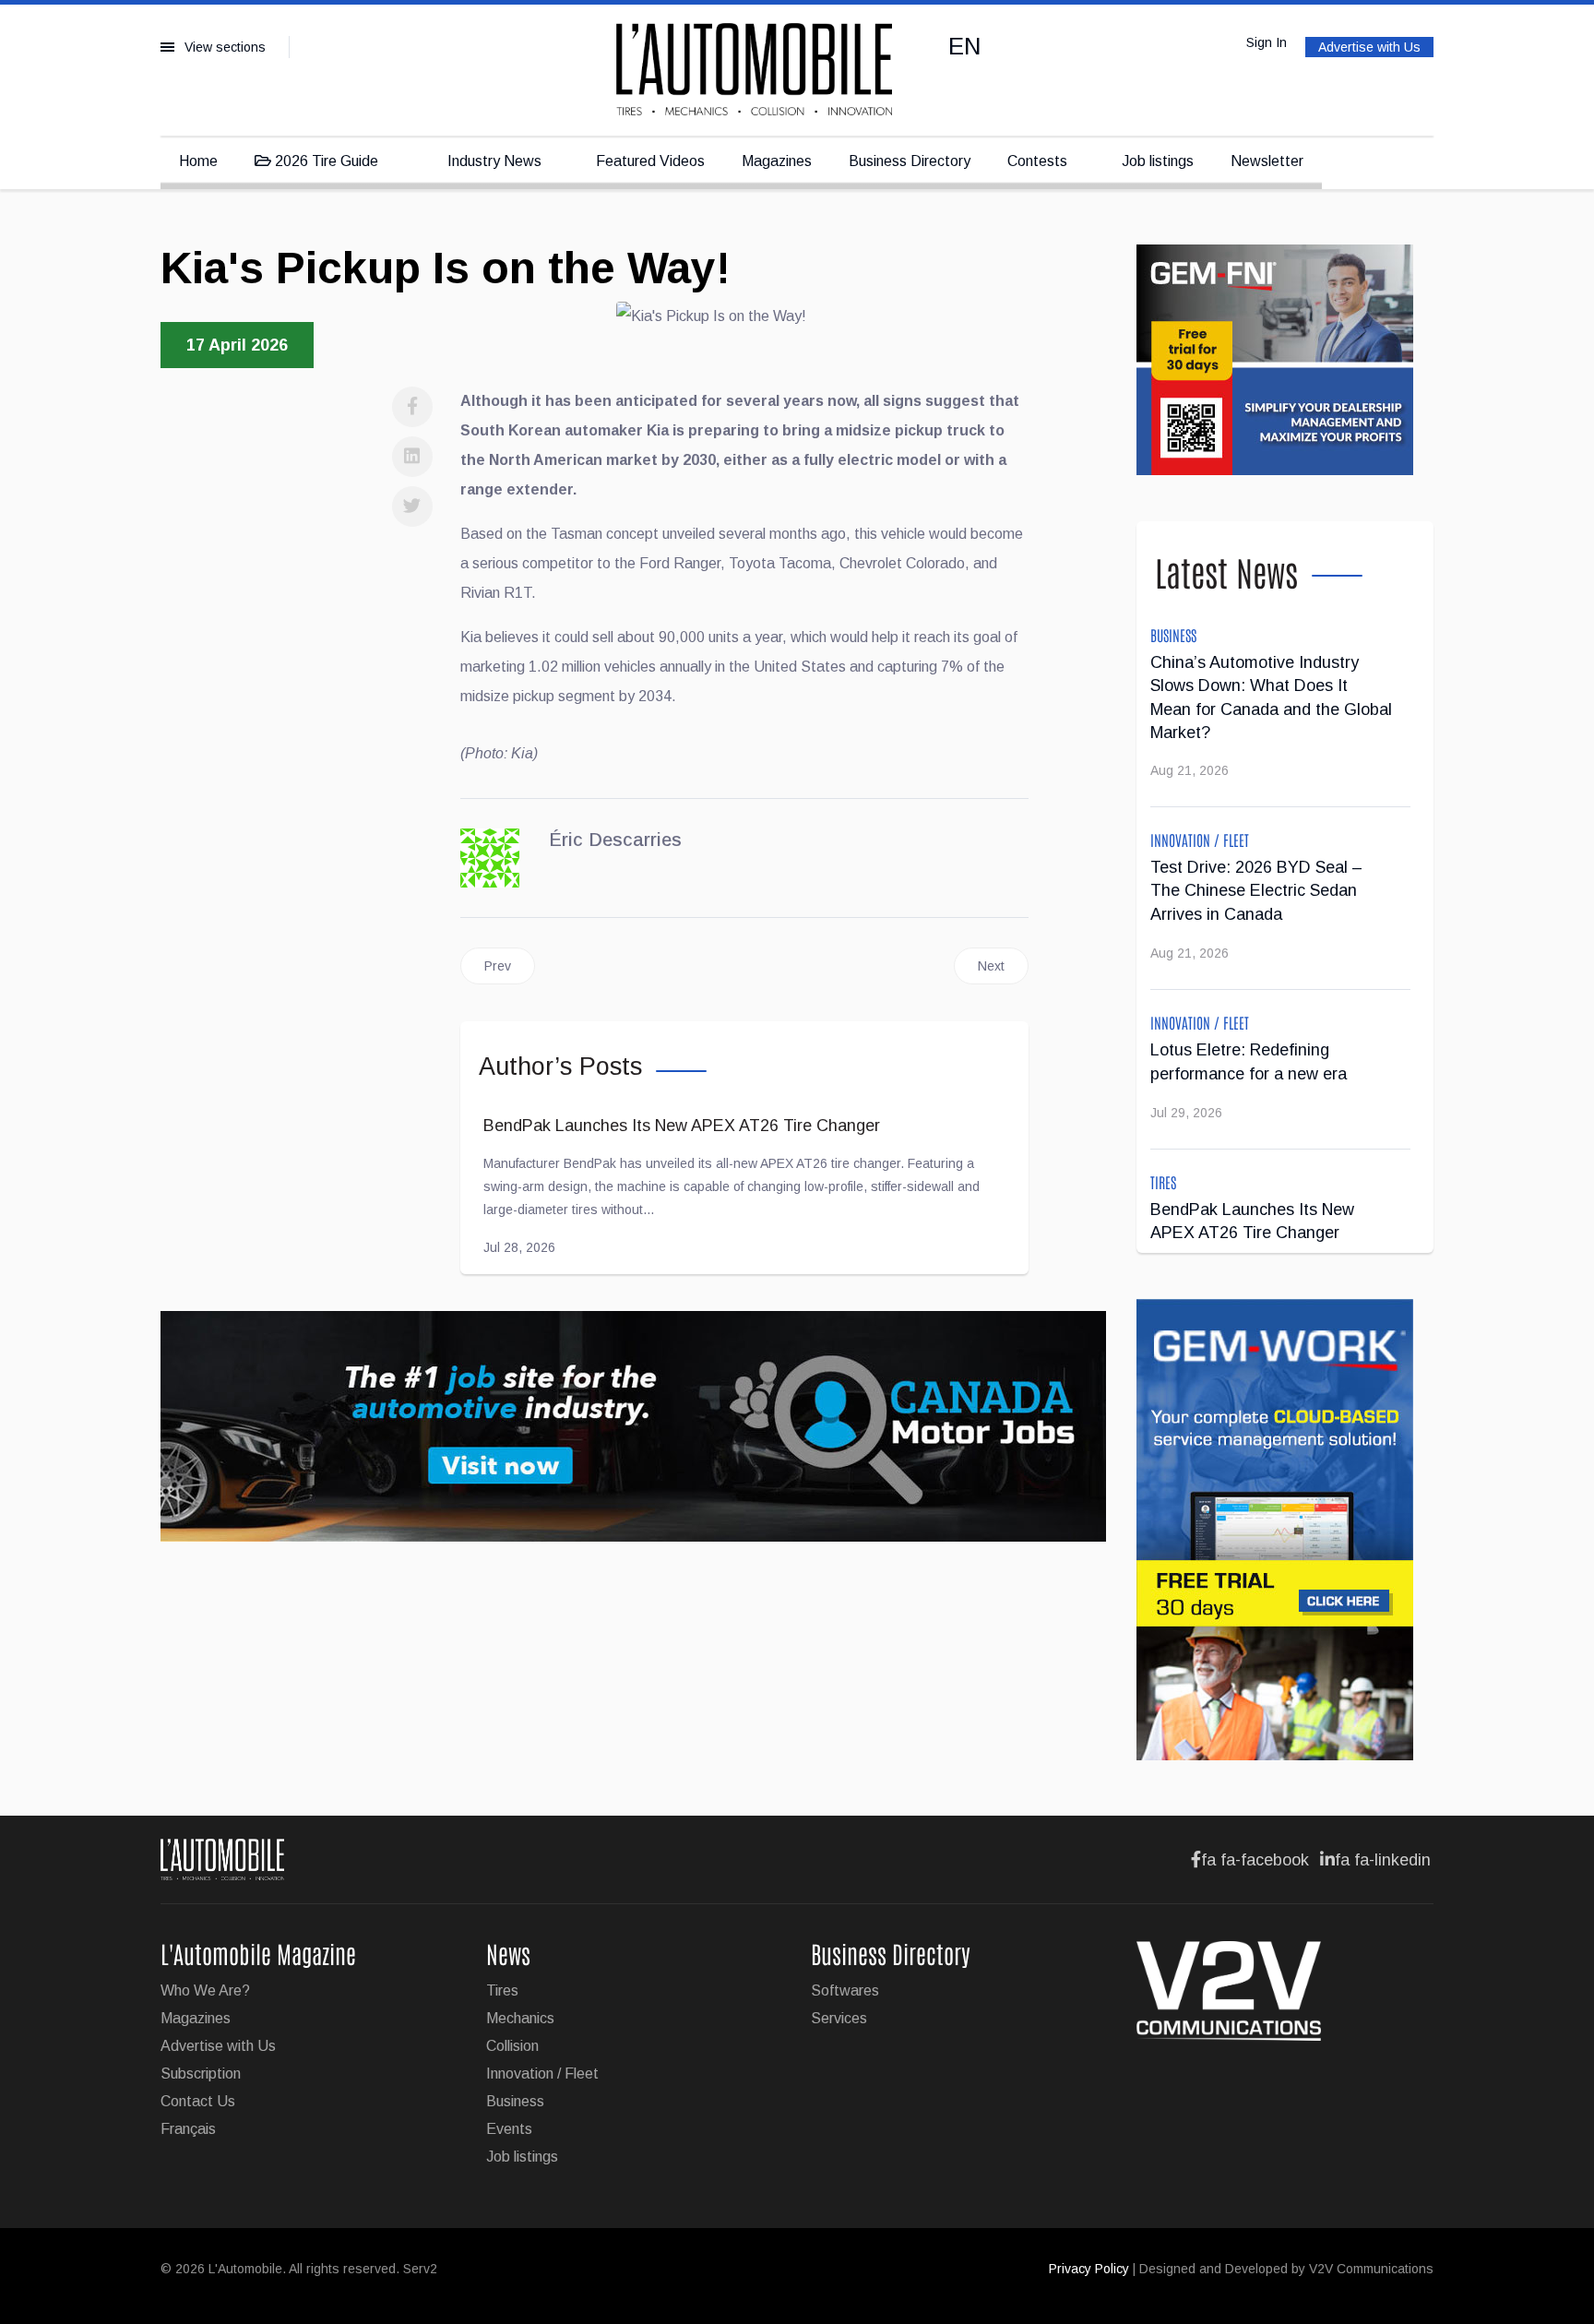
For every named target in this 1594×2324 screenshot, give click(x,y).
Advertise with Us (1369, 47)
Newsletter (1267, 161)
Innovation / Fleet (1200, 840)
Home (198, 161)
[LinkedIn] (412, 457)
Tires (1163, 1182)
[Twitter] (412, 507)
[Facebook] (412, 407)
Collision (512, 2046)
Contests (1037, 161)
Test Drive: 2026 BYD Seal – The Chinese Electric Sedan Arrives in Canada (1256, 891)
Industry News (493, 161)
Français (188, 2129)
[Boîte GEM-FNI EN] (1285, 360)
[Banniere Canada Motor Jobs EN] (635, 1426)
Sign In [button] (1267, 42)
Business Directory (910, 161)
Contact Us (198, 2101)
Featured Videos (650, 161)
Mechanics (520, 2018)
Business (1173, 635)
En (965, 46)
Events (509, 2129)
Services (839, 2018)
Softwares (845, 1990)
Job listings (1158, 161)
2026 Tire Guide (325, 161)
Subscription (201, 2074)
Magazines (777, 161)
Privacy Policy (1089, 2269)
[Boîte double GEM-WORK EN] (1285, 1530)
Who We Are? (205, 1990)
